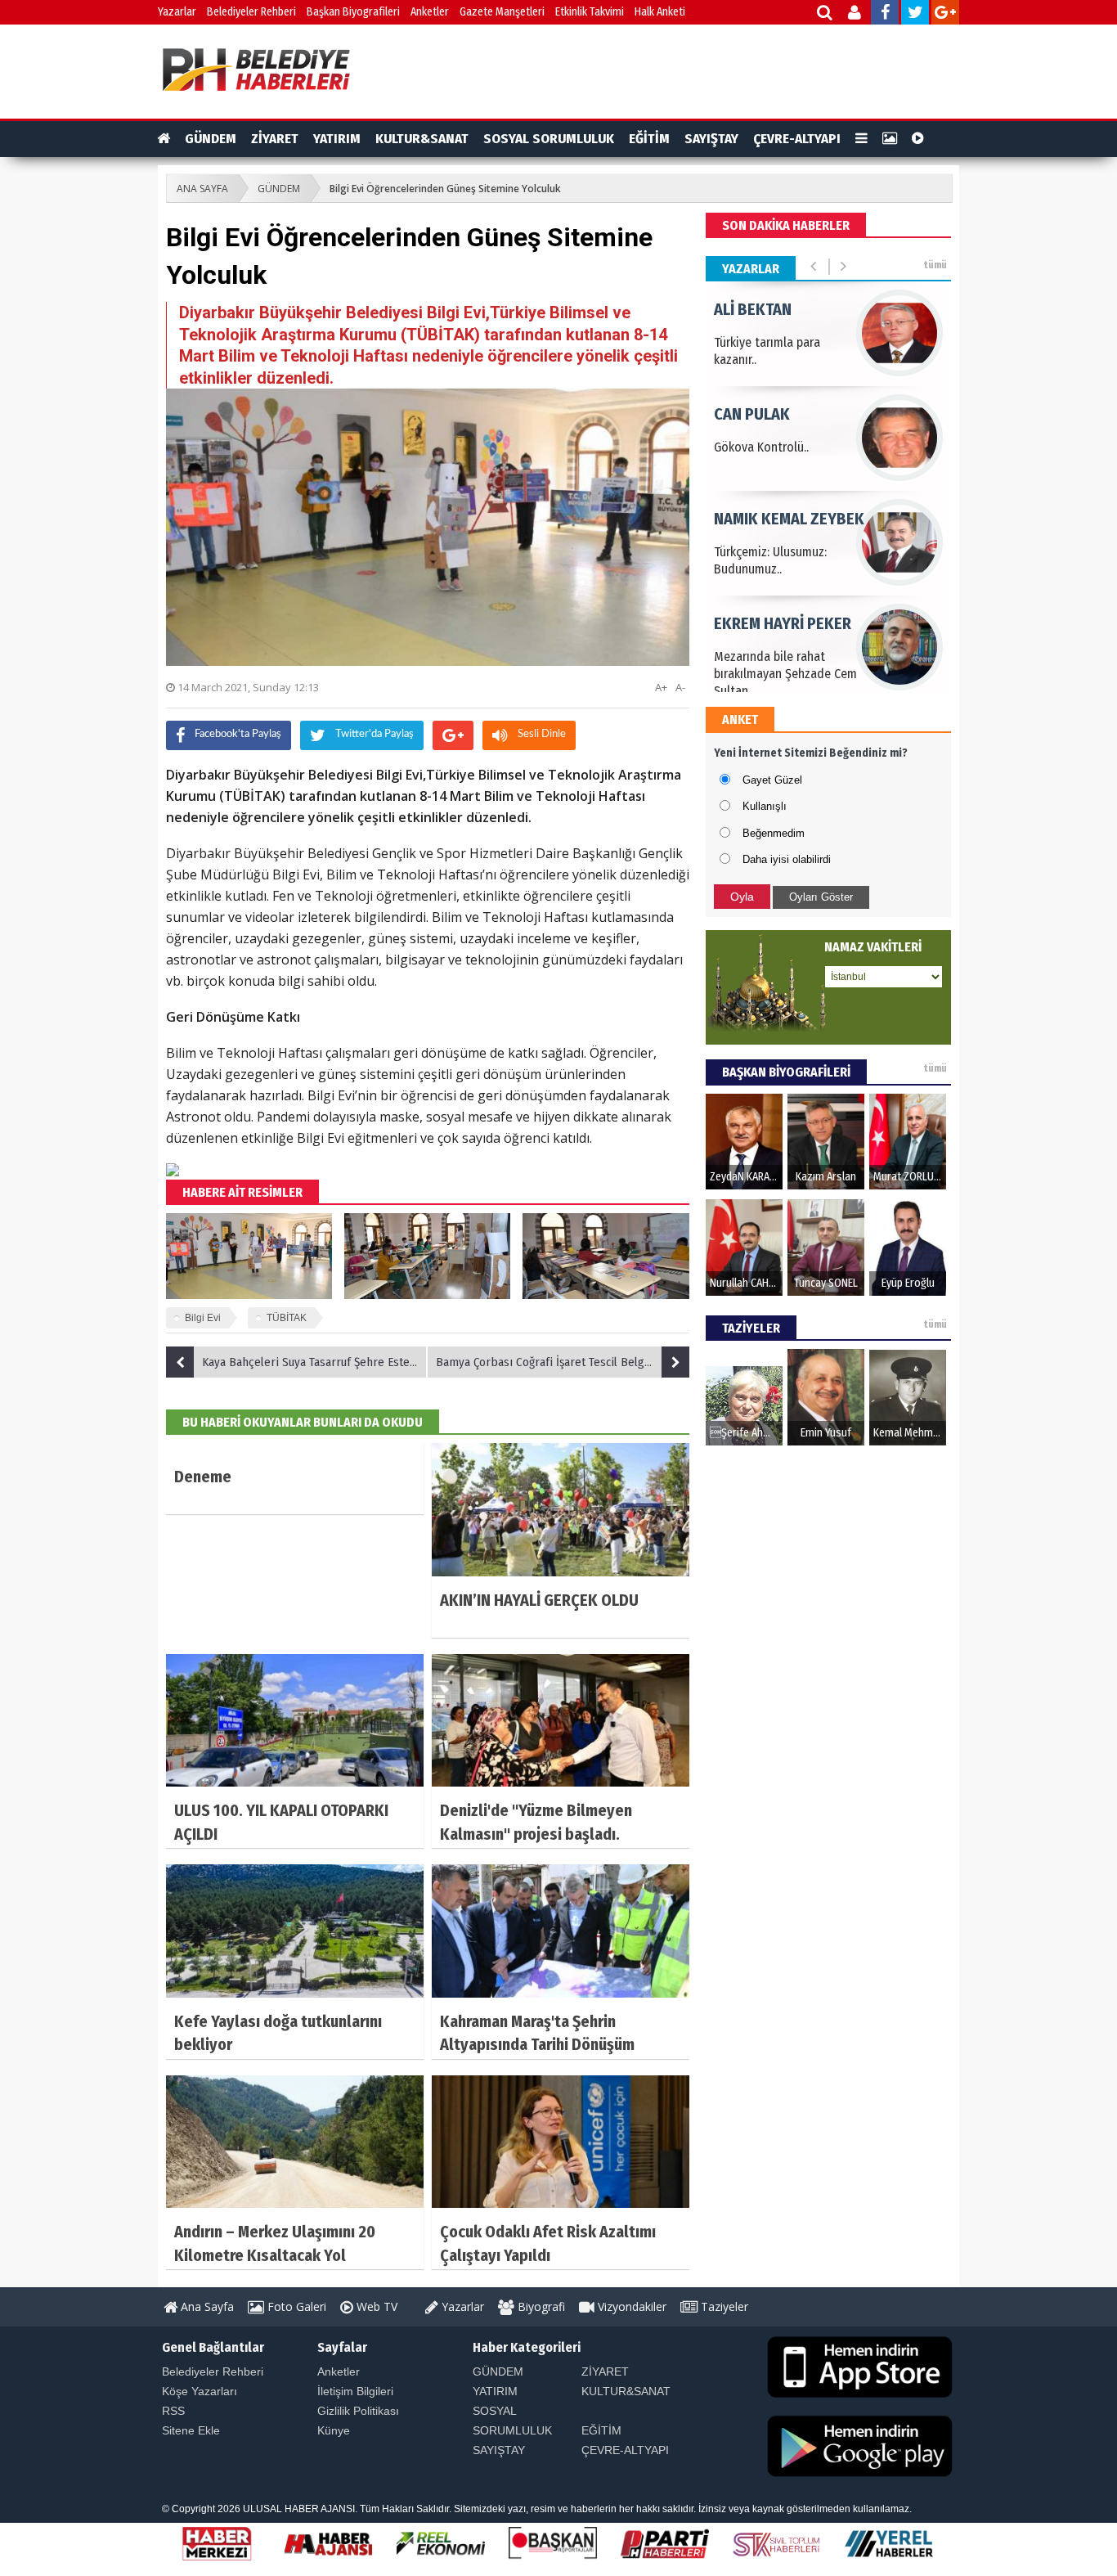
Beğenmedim (774, 833)
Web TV (375, 2306)
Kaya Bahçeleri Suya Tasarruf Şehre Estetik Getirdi (315, 1362)
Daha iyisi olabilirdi (787, 859)
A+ (661, 687)
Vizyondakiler (630, 2306)
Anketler (430, 12)
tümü (935, 265)
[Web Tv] (918, 139)
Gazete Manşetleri (502, 12)
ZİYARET (275, 139)
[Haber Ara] (825, 14)
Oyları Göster (821, 897)
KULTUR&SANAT (422, 139)
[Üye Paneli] (856, 14)
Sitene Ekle (191, 2430)
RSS (173, 2411)
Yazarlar (177, 12)
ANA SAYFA (202, 189)
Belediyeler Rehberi (251, 12)
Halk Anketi (660, 12)
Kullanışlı (765, 806)
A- (680, 687)
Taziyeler (723, 2306)
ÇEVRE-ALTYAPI (797, 139)
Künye (334, 2430)
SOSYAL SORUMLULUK (549, 139)
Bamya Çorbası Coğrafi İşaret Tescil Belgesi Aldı (559, 1362)
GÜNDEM (211, 139)
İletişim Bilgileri (355, 2391)
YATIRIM (337, 139)
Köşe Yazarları (200, 2391)
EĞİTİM (649, 139)
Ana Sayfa (206, 2306)
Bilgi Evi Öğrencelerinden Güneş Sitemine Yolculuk (445, 189)
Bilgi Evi (203, 1318)
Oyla (742, 897)
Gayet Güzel (772, 780)
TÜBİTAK (287, 1318)
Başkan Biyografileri (353, 12)
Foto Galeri (295, 2306)
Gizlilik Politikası (358, 2411)
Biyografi (540, 2306)
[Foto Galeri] (890, 139)
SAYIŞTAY (711, 139)
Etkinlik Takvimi (590, 12)
